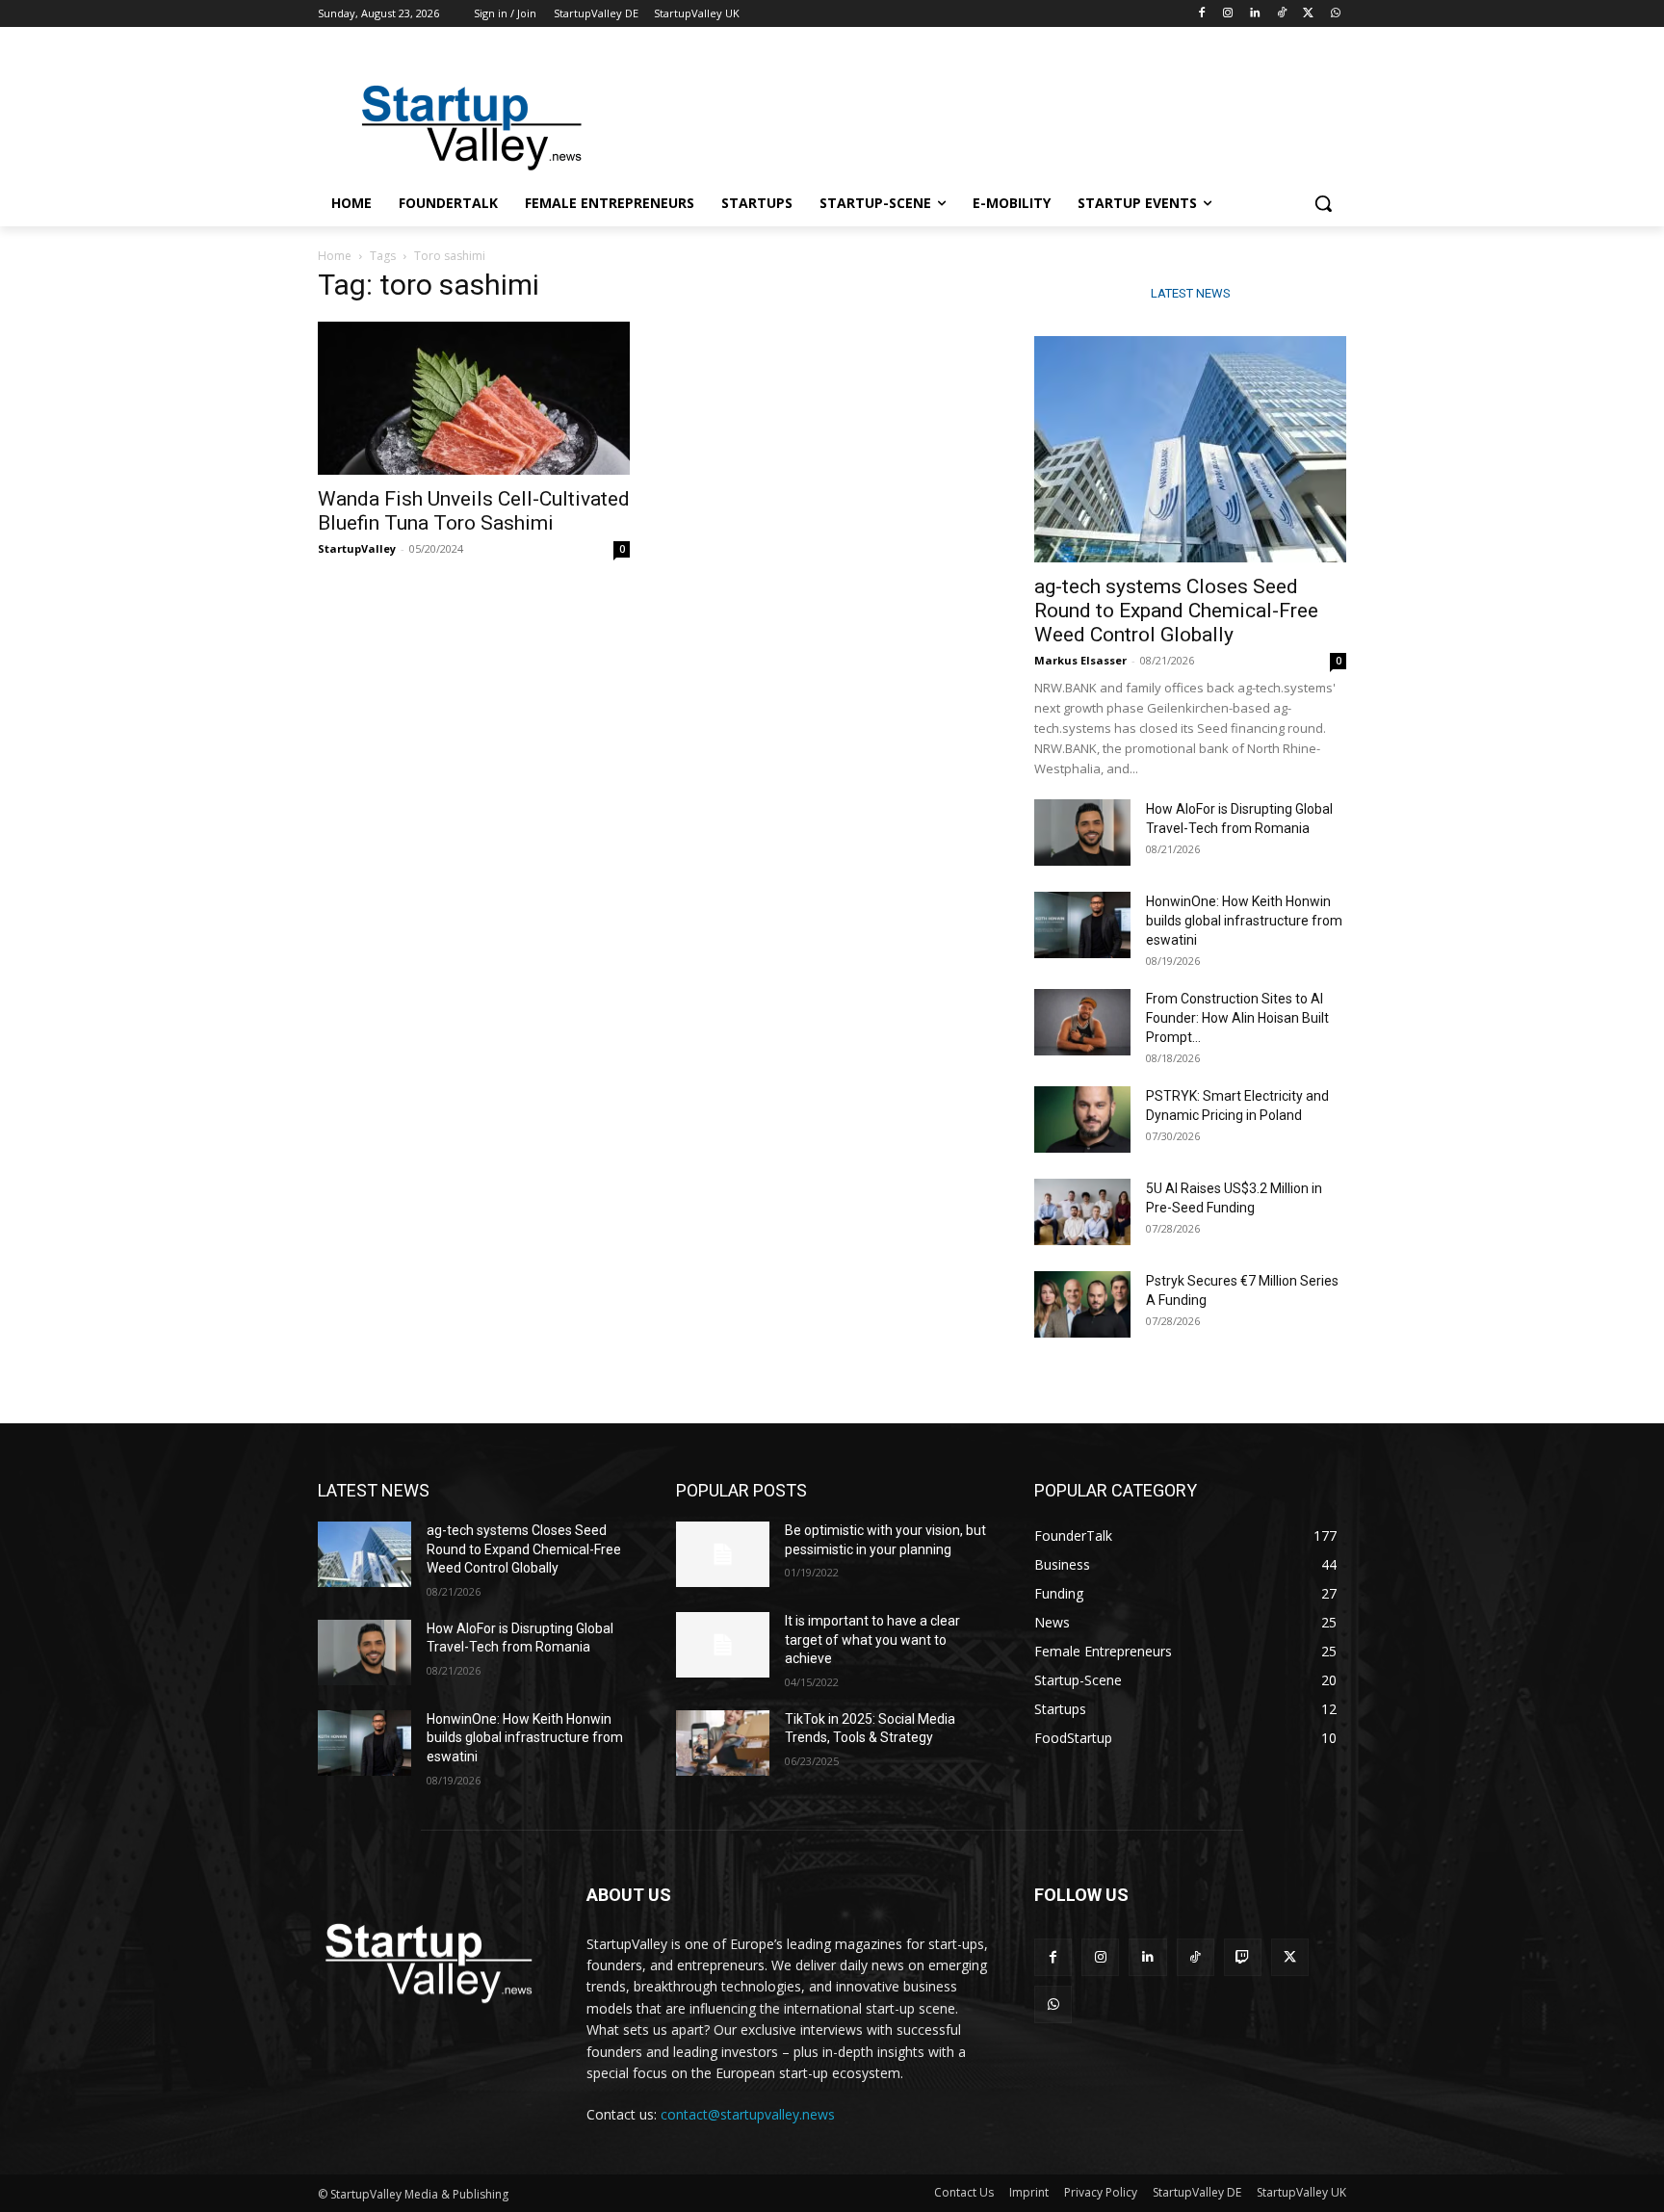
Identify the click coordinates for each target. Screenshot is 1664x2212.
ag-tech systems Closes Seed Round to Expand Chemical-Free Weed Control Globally (1176, 611)
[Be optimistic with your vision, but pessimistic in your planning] (723, 1554)
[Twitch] (1243, 1957)
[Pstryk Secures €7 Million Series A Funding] (1082, 1304)
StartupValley (357, 548)
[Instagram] (1228, 14)
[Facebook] (1201, 14)
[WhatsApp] (1335, 14)
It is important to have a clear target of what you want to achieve (872, 1639)
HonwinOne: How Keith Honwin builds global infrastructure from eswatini (1244, 921)
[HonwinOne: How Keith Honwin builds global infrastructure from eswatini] (1082, 925)
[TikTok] (1282, 14)
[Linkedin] (1255, 14)
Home (335, 256)
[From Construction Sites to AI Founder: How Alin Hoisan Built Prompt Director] (1082, 1022)
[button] (1323, 203)
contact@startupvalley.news (748, 2114)
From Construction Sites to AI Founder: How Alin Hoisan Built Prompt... (1237, 1018)
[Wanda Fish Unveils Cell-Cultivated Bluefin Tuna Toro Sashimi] (474, 398)
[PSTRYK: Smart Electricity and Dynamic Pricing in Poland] (1082, 1119)
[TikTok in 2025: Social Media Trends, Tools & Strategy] (723, 1743)
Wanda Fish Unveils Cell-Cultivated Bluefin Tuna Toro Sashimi (474, 511)
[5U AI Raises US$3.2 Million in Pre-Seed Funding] (1082, 1212)
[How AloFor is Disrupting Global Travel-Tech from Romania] (1082, 833)
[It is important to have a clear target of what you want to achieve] (723, 1645)
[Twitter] (1308, 14)
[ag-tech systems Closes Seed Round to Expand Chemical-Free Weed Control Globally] (1190, 449)
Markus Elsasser (1080, 660)
